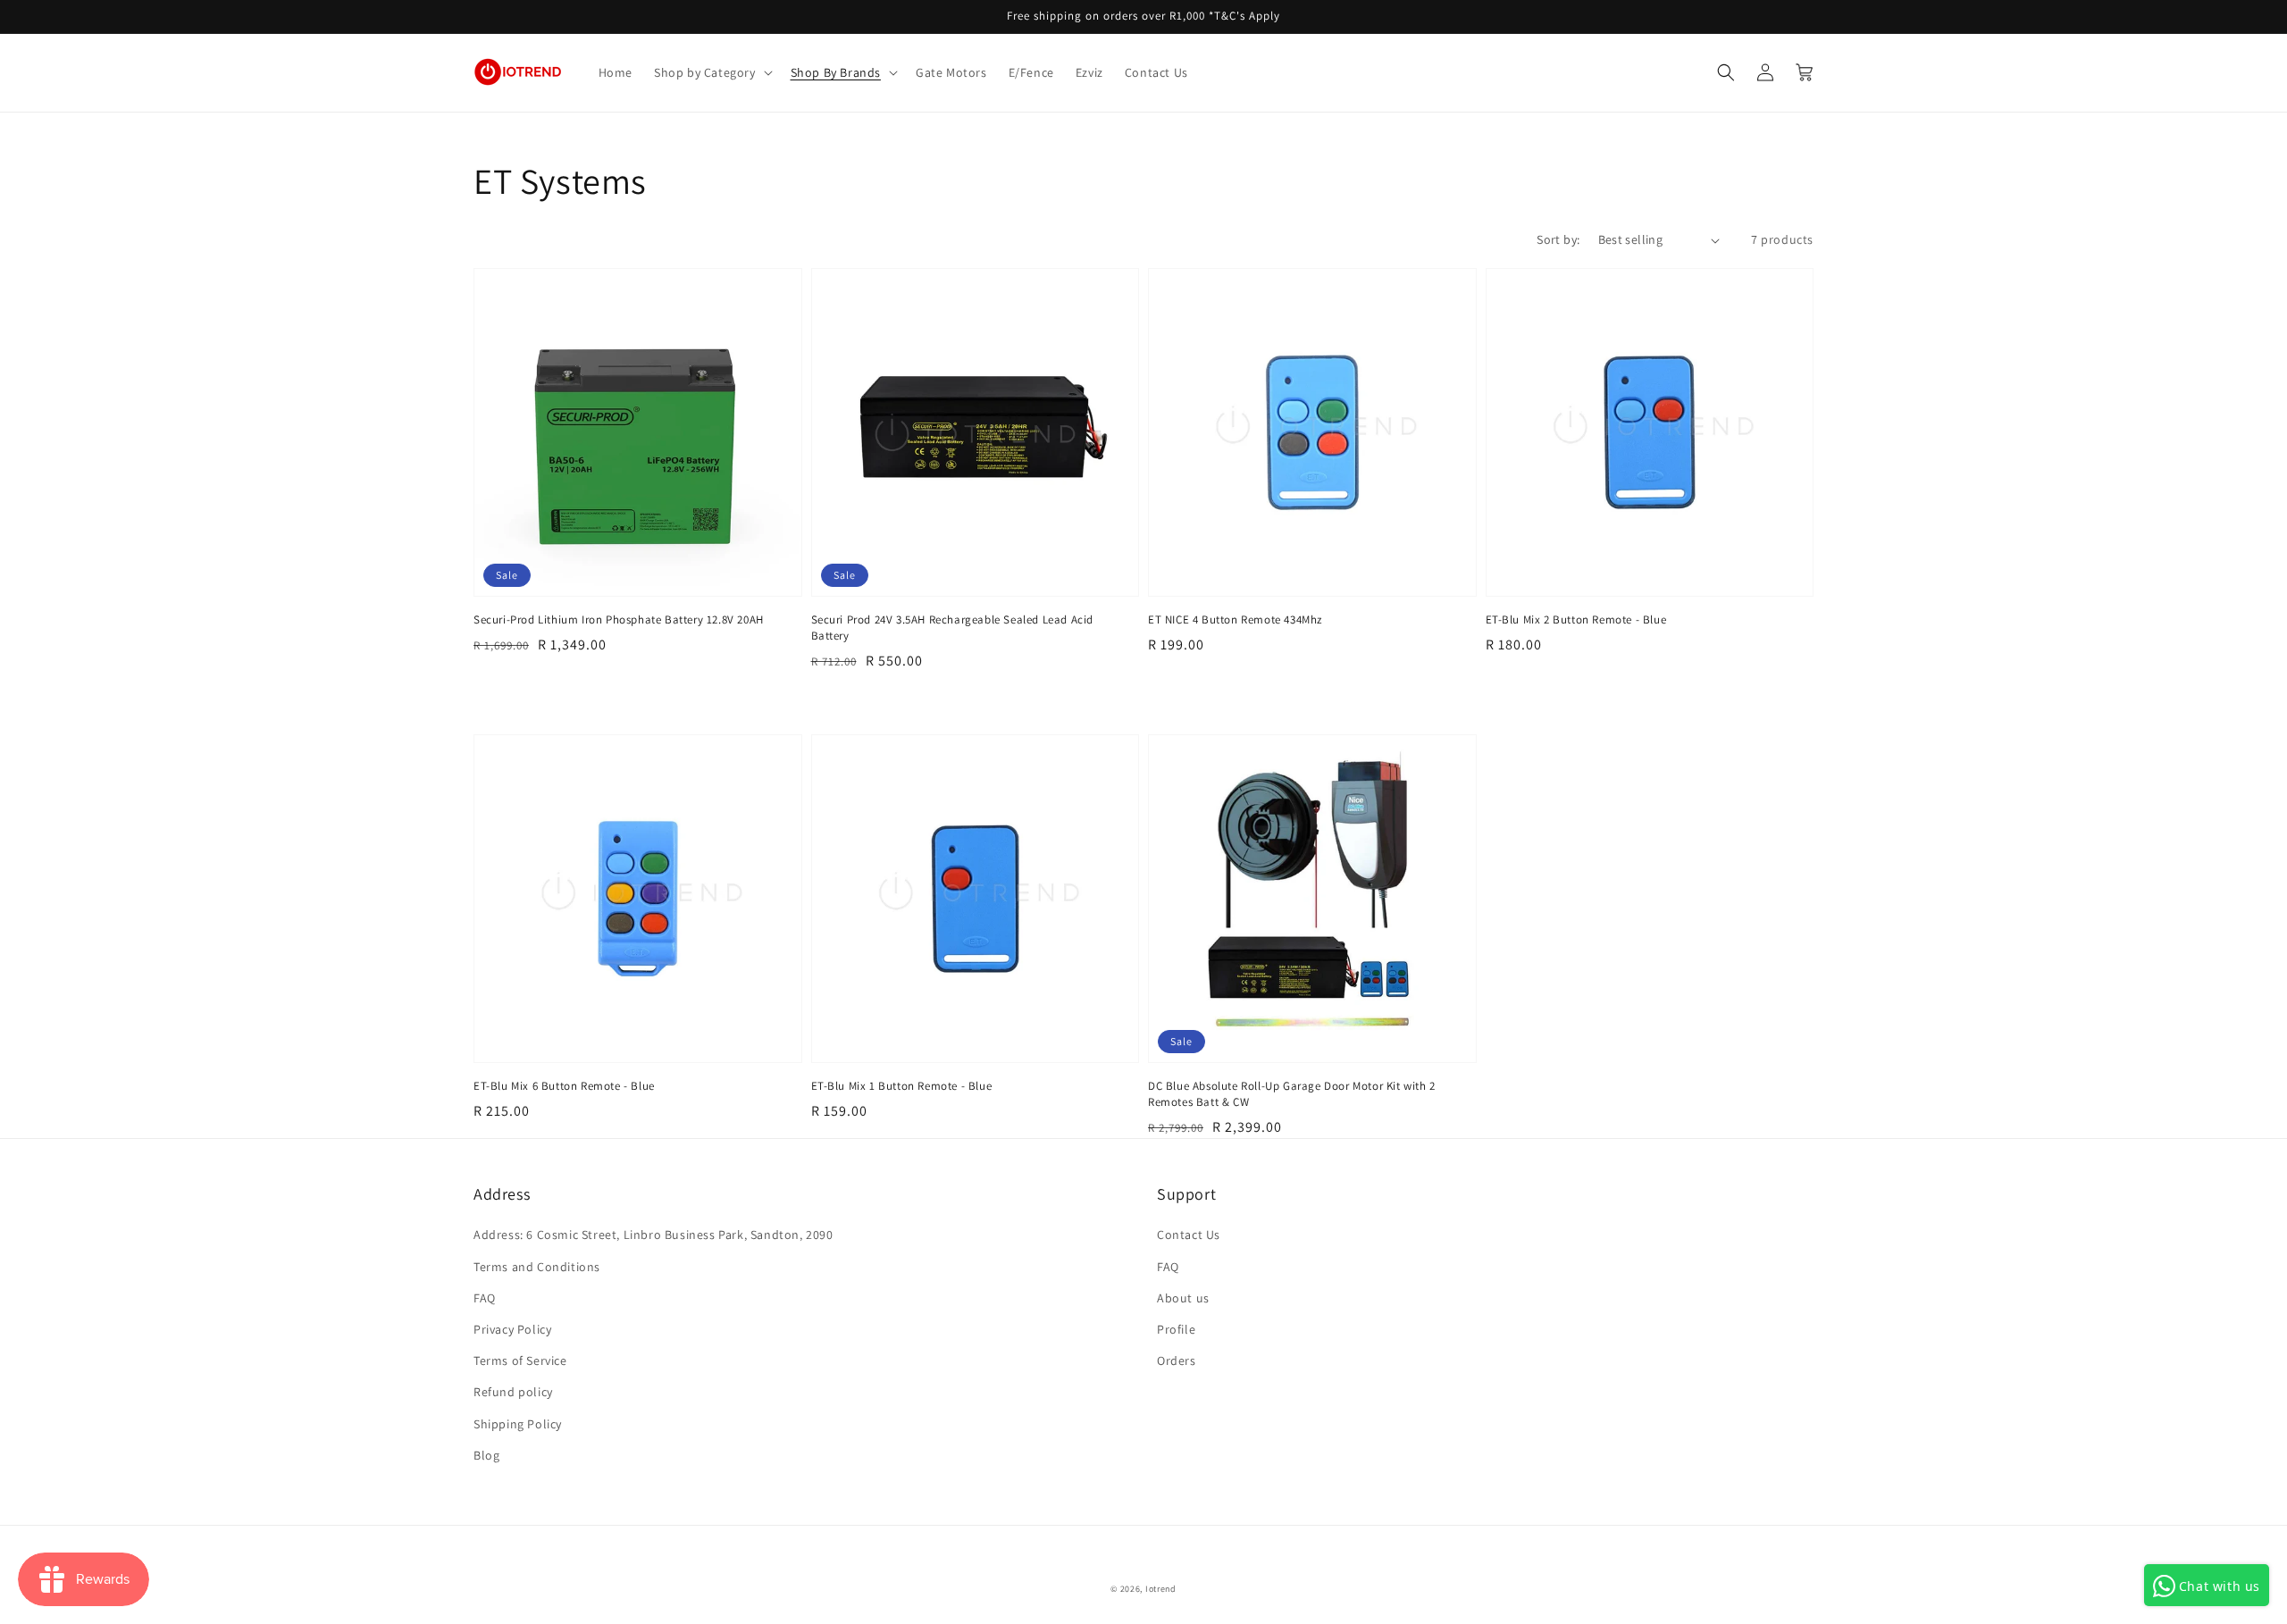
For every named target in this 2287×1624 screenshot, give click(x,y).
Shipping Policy (518, 1424)
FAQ (485, 1298)
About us (1183, 1298)
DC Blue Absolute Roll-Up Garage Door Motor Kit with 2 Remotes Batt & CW (1292, 1094)
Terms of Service (520, 1360)
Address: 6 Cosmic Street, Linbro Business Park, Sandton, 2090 (653, 1235)
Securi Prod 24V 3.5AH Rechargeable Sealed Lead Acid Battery (953, 628)
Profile (1176, 1329)
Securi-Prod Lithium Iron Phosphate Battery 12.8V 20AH (619, 619)
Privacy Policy (512, 1329)
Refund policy (513, 1392)
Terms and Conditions (537, 1267)
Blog (486, 1455)
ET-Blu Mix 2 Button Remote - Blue (1576, 619)
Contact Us (1189, 1235)
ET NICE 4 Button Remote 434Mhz (1235, 619)
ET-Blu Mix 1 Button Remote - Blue (902, 1086)
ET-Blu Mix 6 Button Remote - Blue (564, 1086)
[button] (712, 72)
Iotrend (1161, 1589)
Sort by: (1558, 239)
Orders (1177, 1360)
